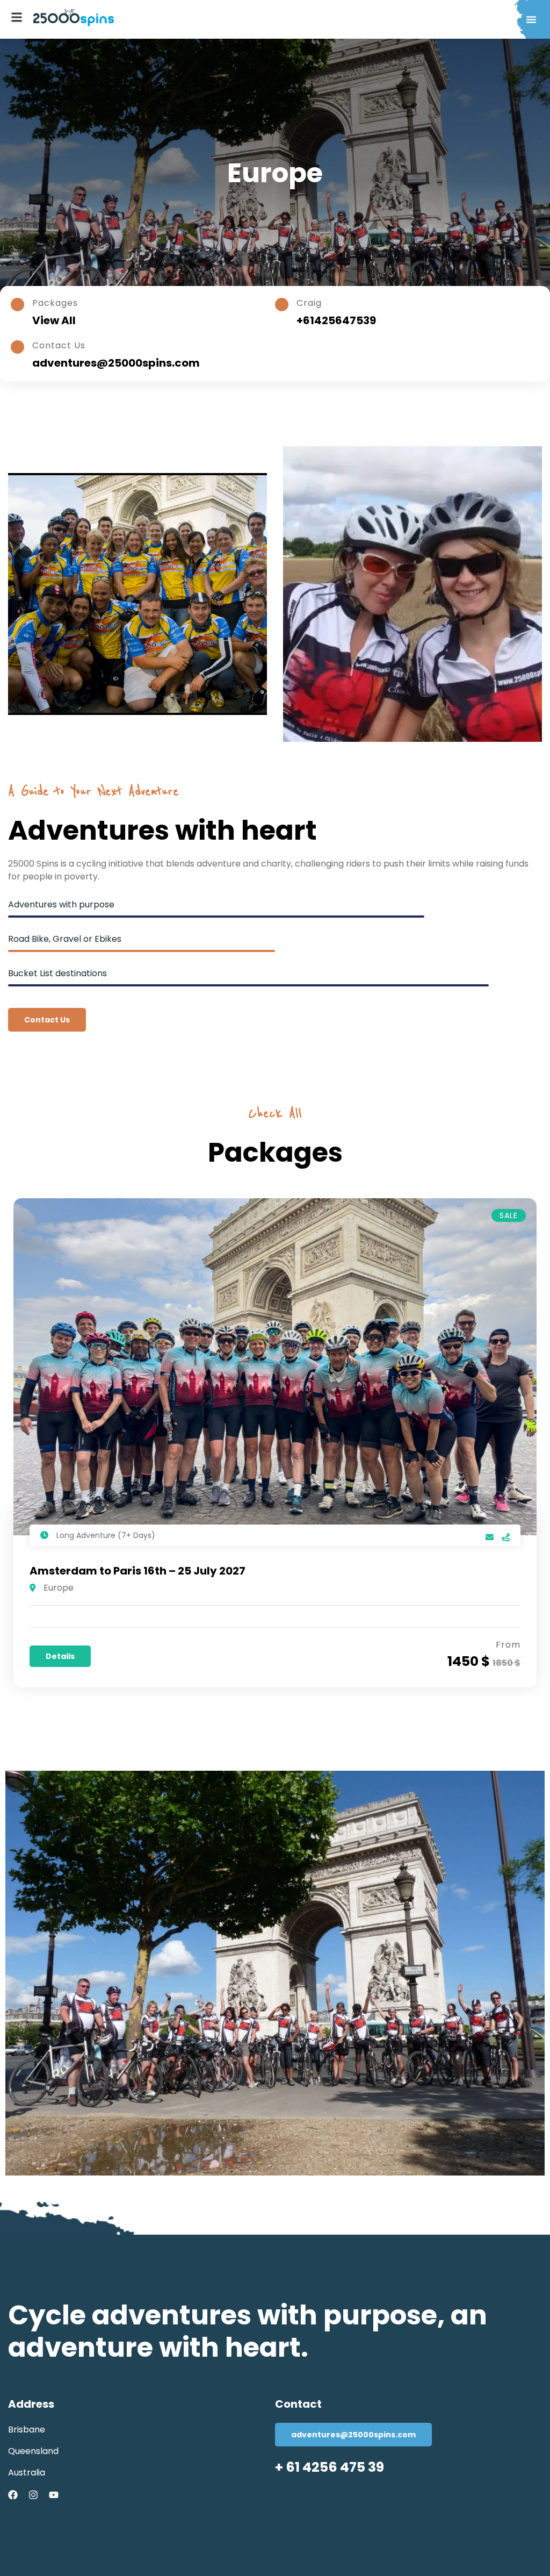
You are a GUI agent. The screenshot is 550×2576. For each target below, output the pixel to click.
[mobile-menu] (17, 17)
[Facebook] (13, 2495)
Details (60, 1656)
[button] (531, 19)
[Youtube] (54, 2495)
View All (54, 320)
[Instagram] (33, 2495)
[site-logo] (74, 18)
